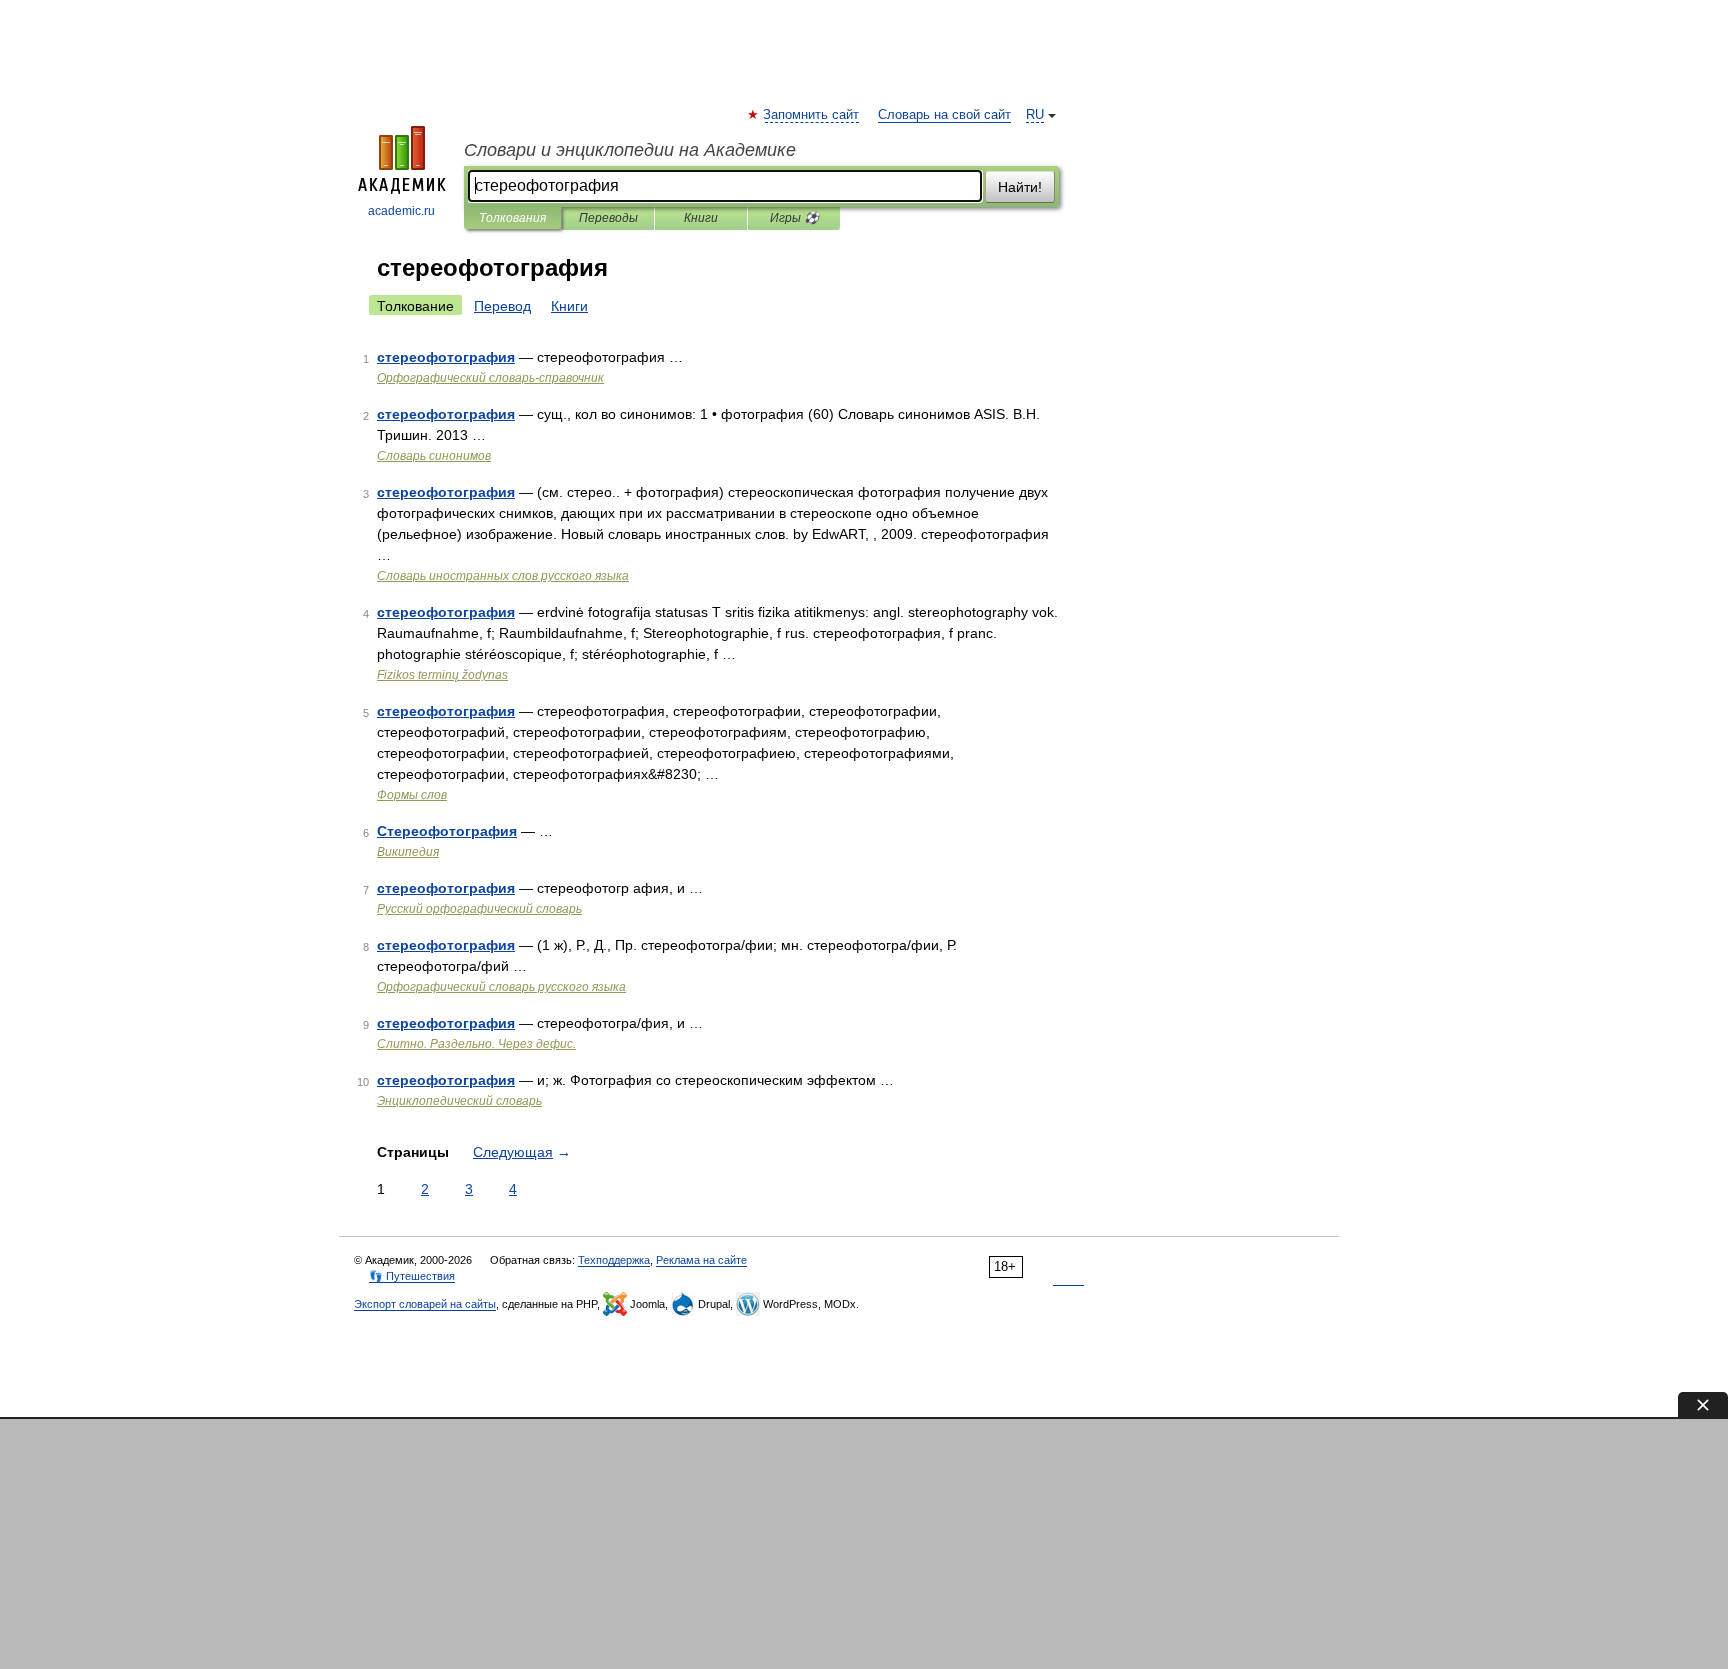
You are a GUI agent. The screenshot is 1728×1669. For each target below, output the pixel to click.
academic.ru (401, 211)
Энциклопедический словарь (459, 1101)
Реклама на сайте (701, 1260)
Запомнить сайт (812, 115)
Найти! (1020, 187)
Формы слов (412, 795)
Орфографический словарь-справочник (490, 378)
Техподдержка (614, 1260)
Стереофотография (447, 831)
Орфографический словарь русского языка (501, 987)
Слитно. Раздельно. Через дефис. (476, 1044)
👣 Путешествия (412, 1276)
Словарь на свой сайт (944, 115)
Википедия (408, 852)
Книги (701, 218)
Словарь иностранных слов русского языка (503, 576)
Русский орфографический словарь (479, 909)
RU (1035, 115)
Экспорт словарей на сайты (425, 1304)
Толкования (512, 218)
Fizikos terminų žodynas (442, 675)
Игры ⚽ (794, 218)
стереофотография (446, 357)
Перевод (502, 306)
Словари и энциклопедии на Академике (630, 150)
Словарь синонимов (434, 456)
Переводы (608, 218)
